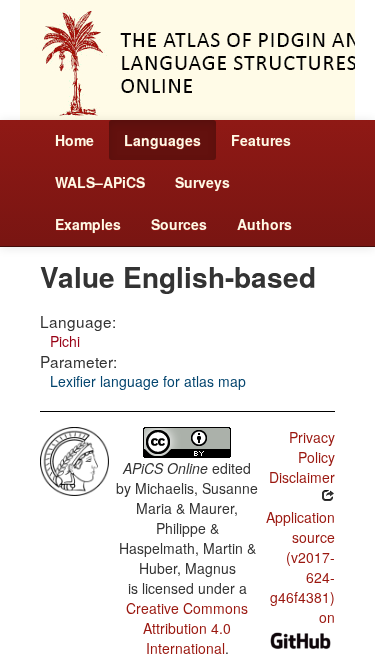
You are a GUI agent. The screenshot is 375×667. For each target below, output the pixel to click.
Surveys (202, 182)
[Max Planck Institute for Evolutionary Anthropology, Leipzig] (74, 459)
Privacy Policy (312, 447)
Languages (162, 140)
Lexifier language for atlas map (148, 381)
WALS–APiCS (100, 182)
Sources (179, 224)
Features (261, 140)
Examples (88, 224)
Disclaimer (302, 477)
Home (74, 140)
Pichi (65, 341)
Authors (264, 224)
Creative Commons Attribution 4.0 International (187, 628)
